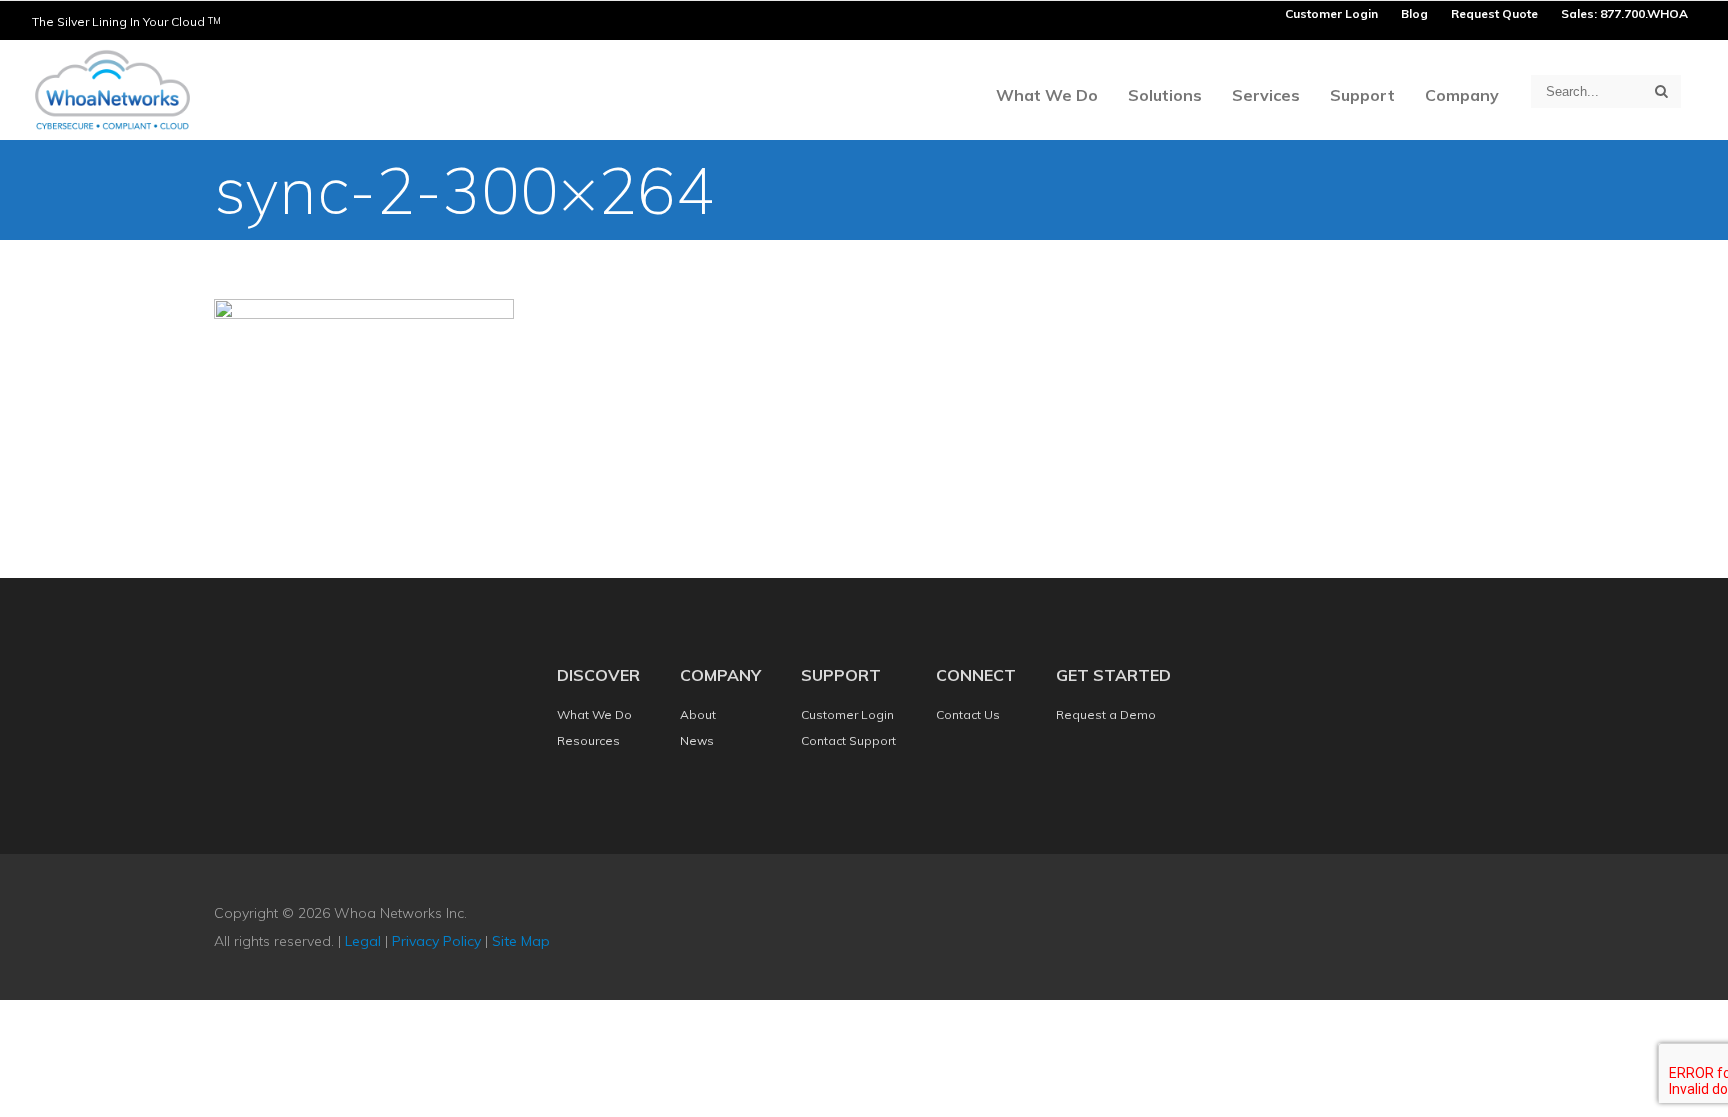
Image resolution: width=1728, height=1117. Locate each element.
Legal (363, 941)
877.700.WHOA (1644, 13)
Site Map (521, 941)
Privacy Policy (436, 941)
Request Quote (1494, 13)
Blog (1414, 13)
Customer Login (1331, 13)
